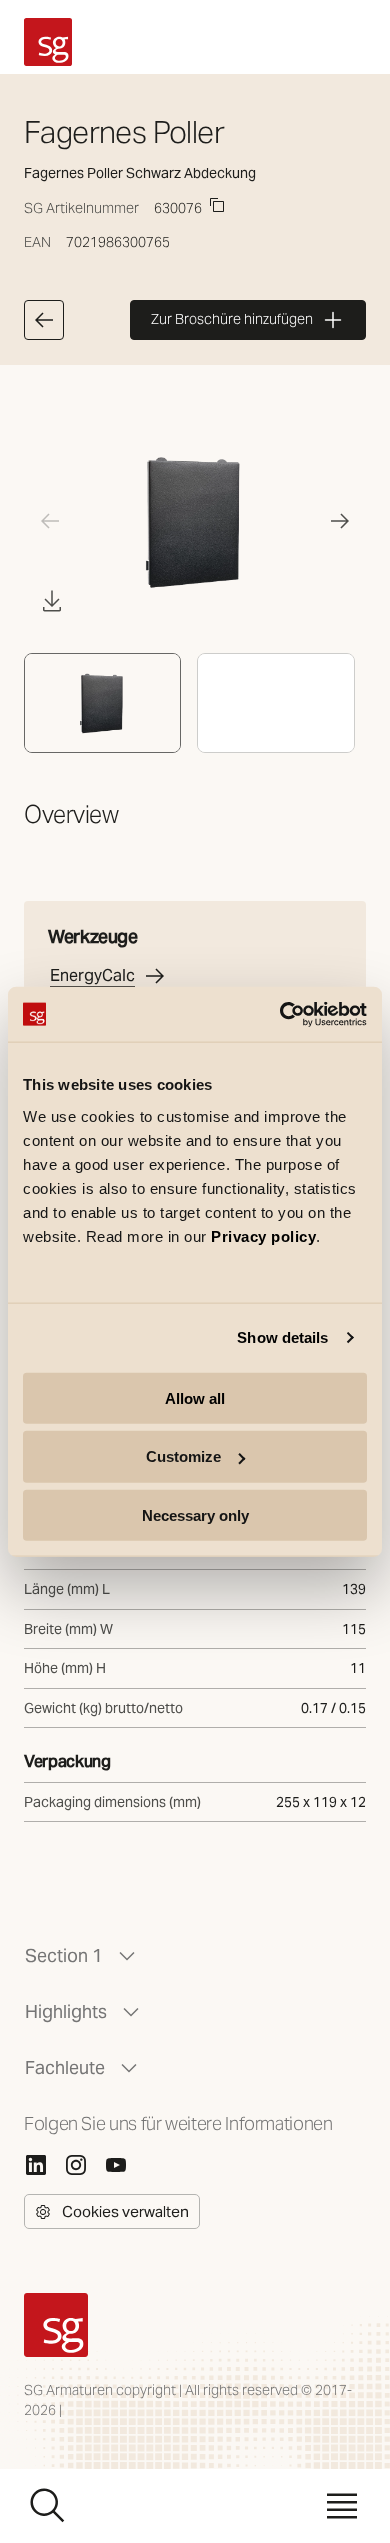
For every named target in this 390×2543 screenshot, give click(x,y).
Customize (183, 1456)
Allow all (195, 1397)
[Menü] (342, 2506)
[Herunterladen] (52, 601)
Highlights (66, 2011)
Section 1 (64, 1955)
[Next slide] (340, 521)
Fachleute (65, 2067)
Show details (282, 1337)
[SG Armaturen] (48, 42)
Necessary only (195, 1515)
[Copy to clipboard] (217, 205)
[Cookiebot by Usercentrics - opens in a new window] (280, 1014)
